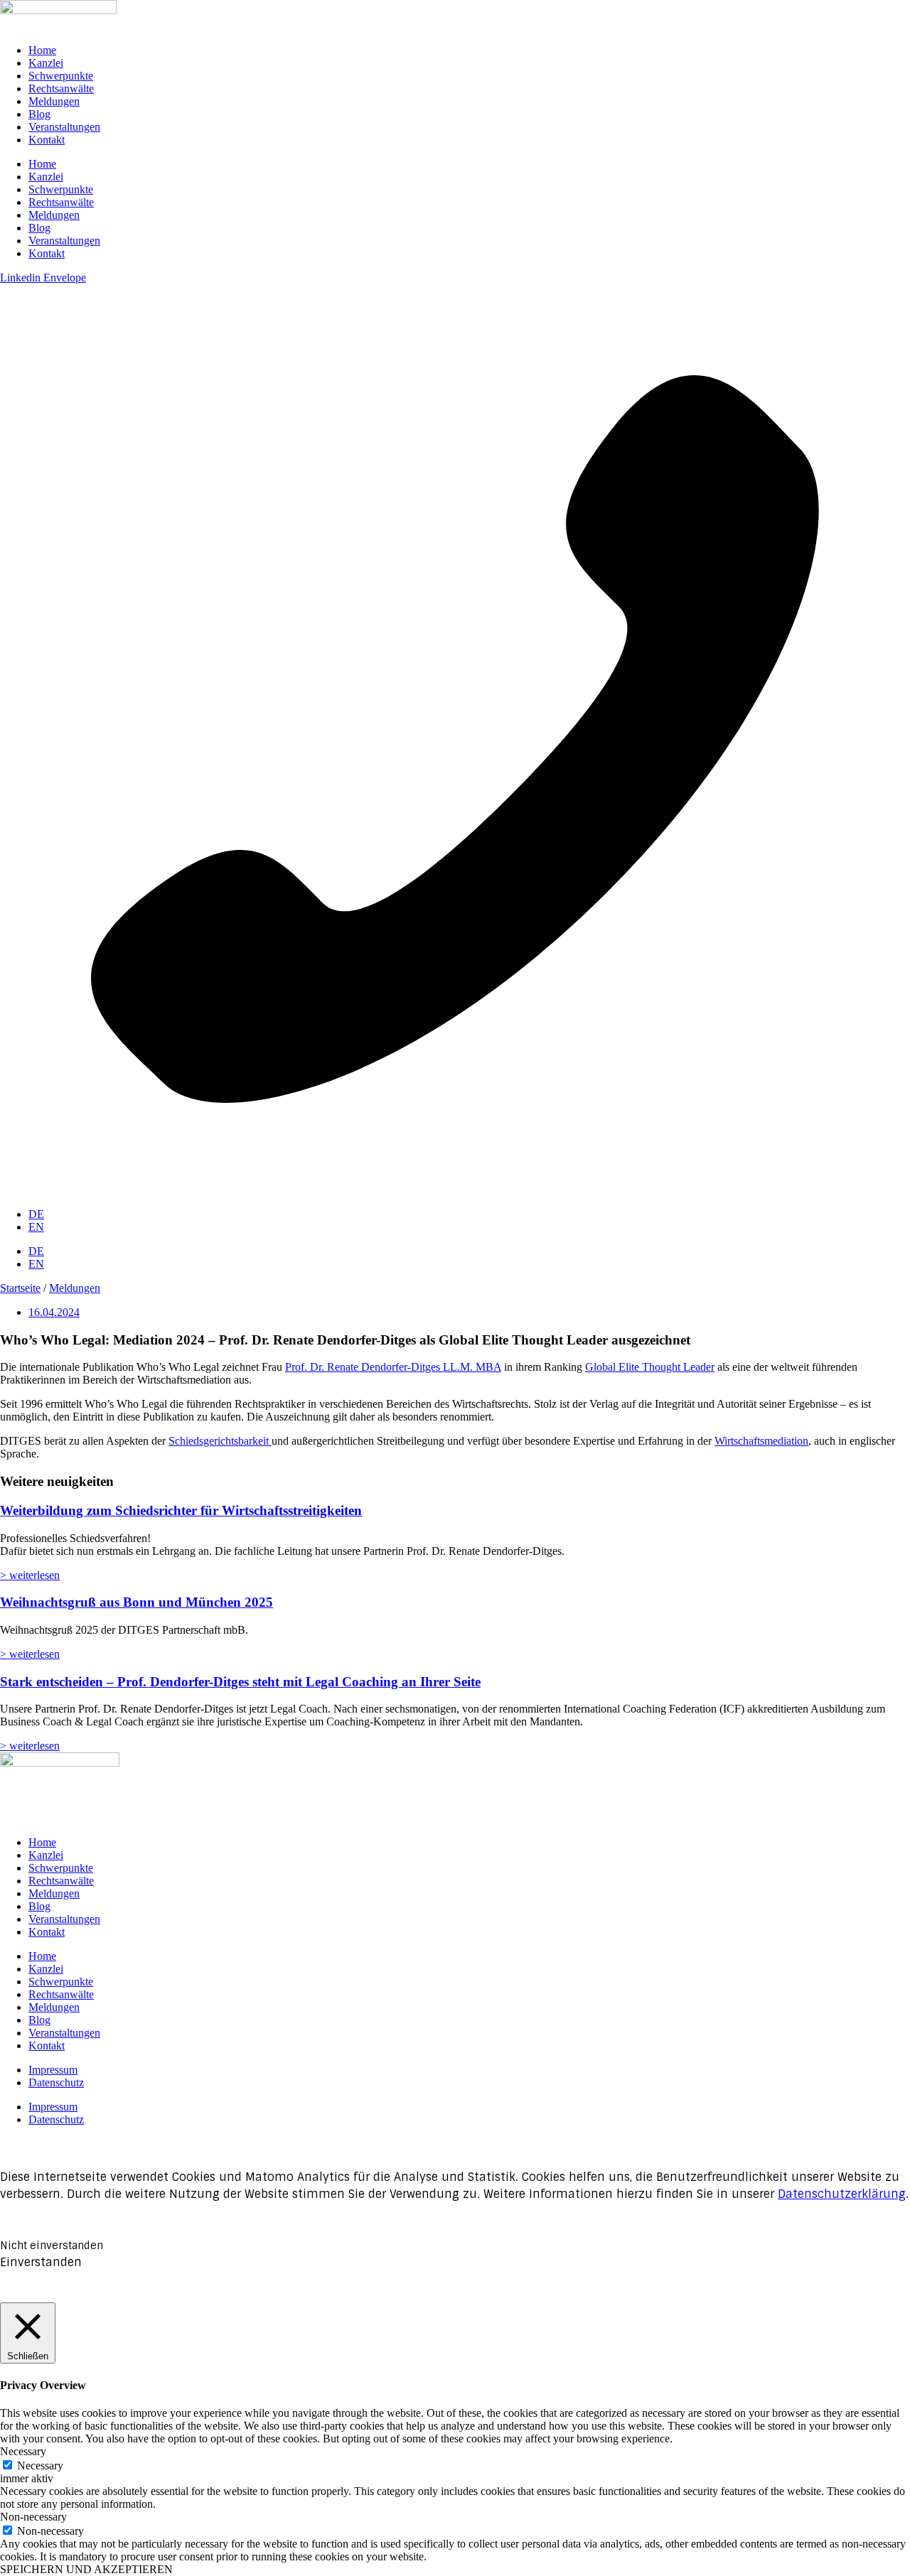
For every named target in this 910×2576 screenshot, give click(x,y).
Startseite (20, 1288)
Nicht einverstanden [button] (52, 2246)
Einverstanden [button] (41, 2262)
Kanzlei (46, 63)
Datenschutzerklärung (842, 2194)
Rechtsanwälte (61, 88)
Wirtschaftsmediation (761, 1441)
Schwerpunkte (61, 76)
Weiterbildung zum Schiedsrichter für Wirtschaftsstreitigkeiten (181, 1510)
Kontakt (47, 140)
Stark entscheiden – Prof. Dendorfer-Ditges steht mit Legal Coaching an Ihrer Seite (240, 1682)
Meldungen (54, 101)
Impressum (53, 2070)
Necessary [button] (23, 2451)
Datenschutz (56, 2082)
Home (42, 50)
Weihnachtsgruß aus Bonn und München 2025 (136, 1602)
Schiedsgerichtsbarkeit (220, 1441)
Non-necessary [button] (33, 2517)
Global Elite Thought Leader (650, 1367)
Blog (39, 114)
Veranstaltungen (64, 127)
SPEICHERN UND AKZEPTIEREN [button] (86, 2569)
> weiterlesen (30, 1575)
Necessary (40, 2465)
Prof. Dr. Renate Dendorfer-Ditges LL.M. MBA (393, 1367)
